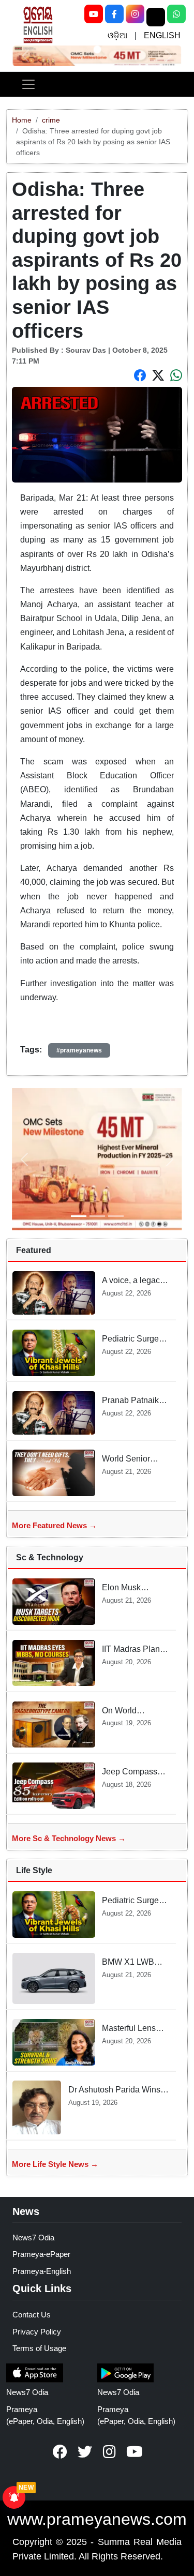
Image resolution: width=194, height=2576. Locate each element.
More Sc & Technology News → (69, 1838)
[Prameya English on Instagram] (110, 2452)
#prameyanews (79, 1050)
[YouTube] (94, 14)
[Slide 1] (97, 50)
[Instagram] (135, 14)
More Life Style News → (55, 2164)
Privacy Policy (37, 2332)
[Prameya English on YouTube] (135, 2452)
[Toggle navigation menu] (28, 84)
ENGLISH (162, 35)
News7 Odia (33, 2238)
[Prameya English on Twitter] (85, 2452)
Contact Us (32, 2315)
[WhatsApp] (176, 14)
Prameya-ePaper (41, 2254)
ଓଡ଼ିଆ (117, 35)
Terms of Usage (39, 2348)
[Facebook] (114, 14)
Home (22, 120)
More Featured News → (54, 1525)
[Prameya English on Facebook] (60, 2452)
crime (51, 120)
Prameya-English (42, 2271)
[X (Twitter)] (156, 17)
